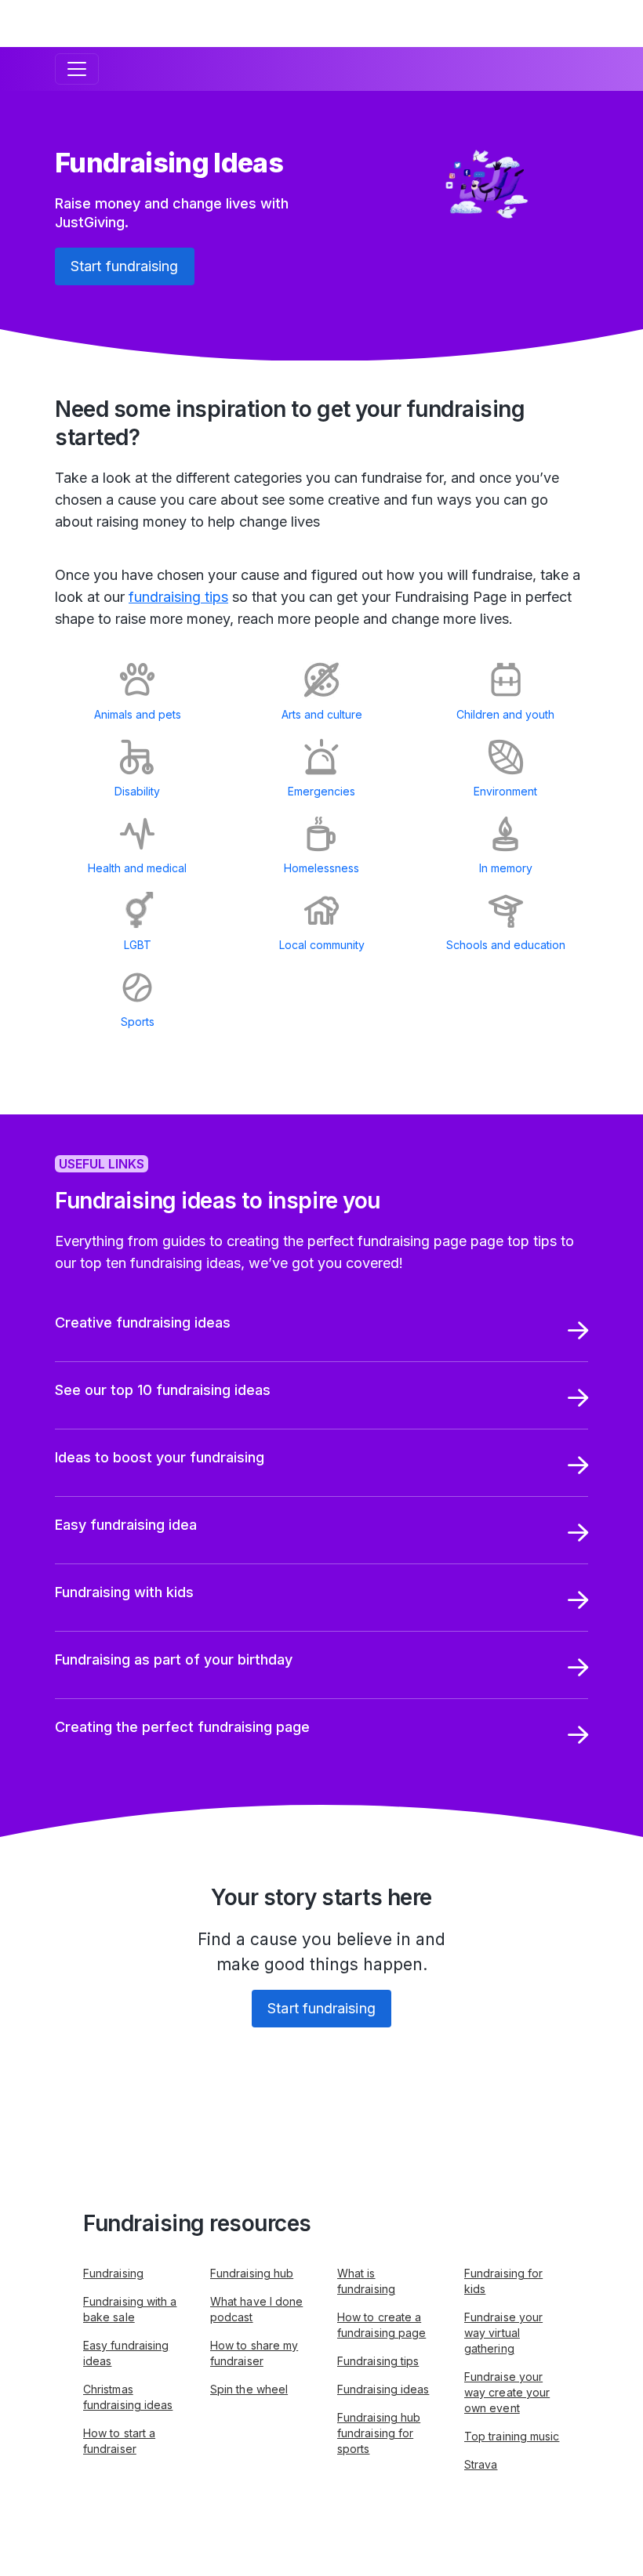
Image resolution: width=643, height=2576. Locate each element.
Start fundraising (125, 266)
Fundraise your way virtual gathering (503, 2333)
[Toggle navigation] (77, 69)
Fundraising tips (378, 2361)
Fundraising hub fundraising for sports (379, 2433)
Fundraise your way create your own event (507, 2392)
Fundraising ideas (383, 2389)
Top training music (512, 2436)
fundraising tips (178, 597)
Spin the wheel (249, 2389)
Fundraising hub (252, 2273)
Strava (481, 2464)
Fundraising (113, 2273)
